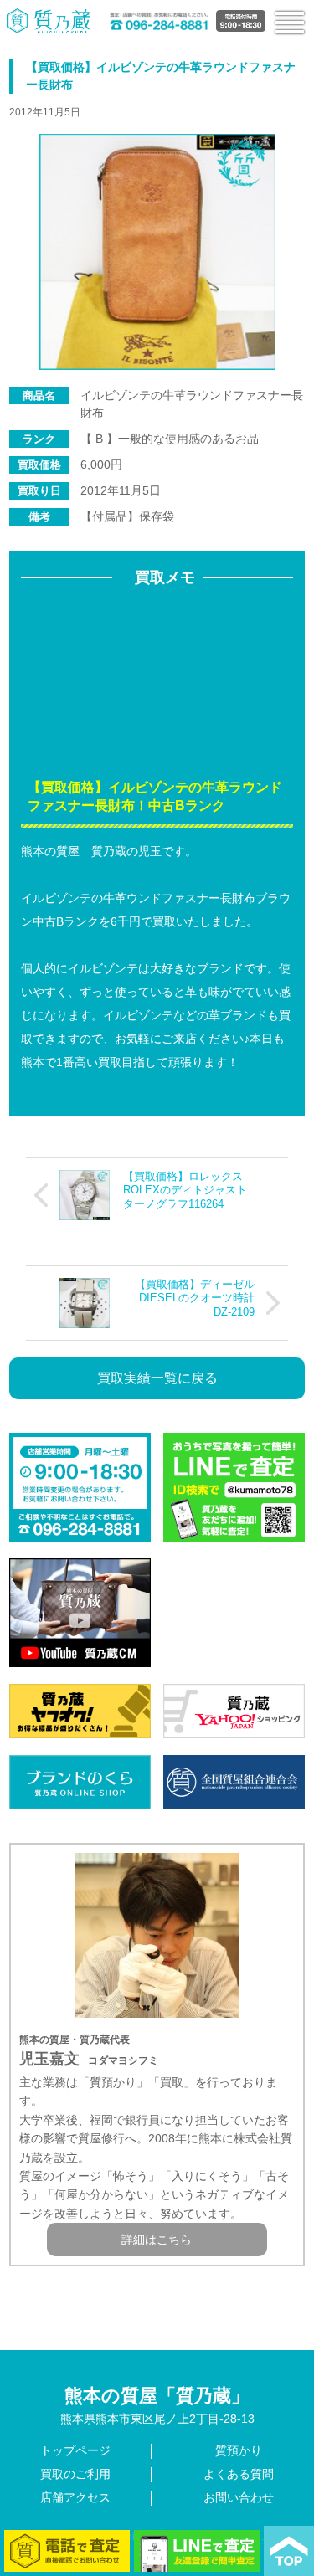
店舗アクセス (75, 2497)
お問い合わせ (239, 2497)
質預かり (239, 2450)
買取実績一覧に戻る (157, 1378)
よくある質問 (239, 2474)
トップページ (75, 2450)
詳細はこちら (157, 2240)
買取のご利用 (75, 2474)
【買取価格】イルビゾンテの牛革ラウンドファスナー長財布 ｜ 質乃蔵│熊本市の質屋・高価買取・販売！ (48, 21)
